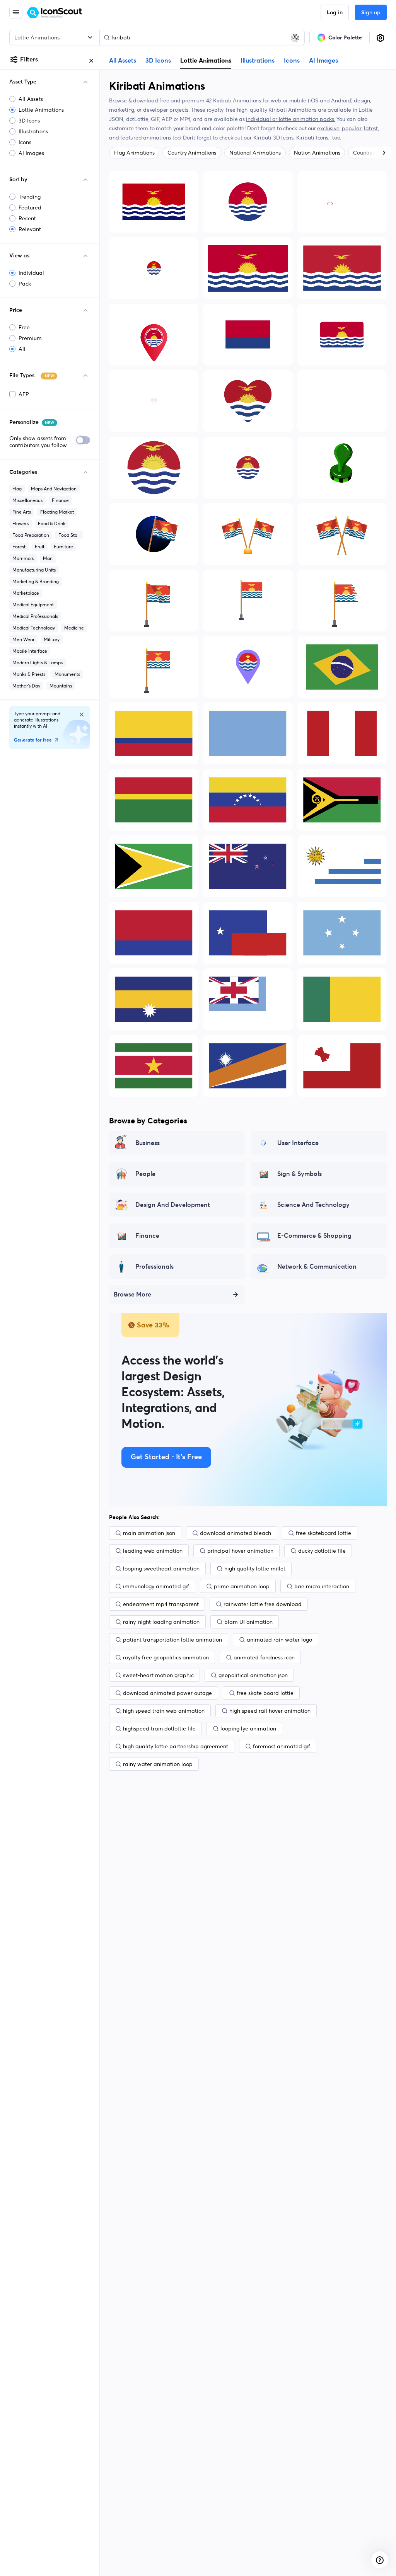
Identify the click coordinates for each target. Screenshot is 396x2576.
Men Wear (23, 639)
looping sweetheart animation (161, 1569)
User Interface (298, 1143)
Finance (60, 500)
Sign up (371, 13)
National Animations (255, 153)
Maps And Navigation (54, 489)
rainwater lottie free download (263, 1604)
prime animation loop (242, 1586)
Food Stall (69, 535)
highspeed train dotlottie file (159, 1729)
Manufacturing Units (34, 570)
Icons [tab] (292, 61)
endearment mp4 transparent (161, 1604)
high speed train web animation (164, 1711)
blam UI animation (248, 1622)
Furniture (63, 547)
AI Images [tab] (323, 61)
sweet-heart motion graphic (158, 1675)
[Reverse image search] (295, 37)
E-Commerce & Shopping (314, 1236)
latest (371, 128)
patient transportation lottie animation (172, 1640)
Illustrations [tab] (258, 61)
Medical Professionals (35, 616)
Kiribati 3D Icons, (275, 138)
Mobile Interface (30, 651)
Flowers (20, 523)
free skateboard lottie (323, 1533)
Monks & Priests (29, 674)
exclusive (328, 128)
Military (52, 639)
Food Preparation (31, 535)
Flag (17, 489)
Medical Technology (34, 628)
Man (48, 558)
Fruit (40, 547)
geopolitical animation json (253, 1675)
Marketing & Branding (36, 581)
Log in (335, 13)
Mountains (61, 686)
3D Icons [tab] (158, 61)
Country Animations (192, 153)
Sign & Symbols (300, 1174)
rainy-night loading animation (161, 1622)
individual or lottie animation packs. (290, 119)
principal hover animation (240, 1551)
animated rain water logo (279, 1640)
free (164, 100)
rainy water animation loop (158, 1764)
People (145, 1174)
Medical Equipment (33, 605)
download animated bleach (236, 1533)
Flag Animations (134, 153)
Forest (19, 547)
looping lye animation (248, 1729)
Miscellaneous (27, 500)
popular (352, 128)
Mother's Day (26, 686)
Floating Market (57, 512)
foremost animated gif (282, 1746)
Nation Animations (317, 153)
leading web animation (153, 1551)
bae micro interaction (322, 1586)
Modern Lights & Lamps (38, 663)
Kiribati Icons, (314, 138)
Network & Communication (317, 1267)
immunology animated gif (156, 1586)
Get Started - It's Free (166, 1457)
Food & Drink (52, 523)
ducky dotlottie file (322, 1551)
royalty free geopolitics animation (166, 1657)
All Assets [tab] (123, 61)
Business (148, 1143)
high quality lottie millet (255, 1569)
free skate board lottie (265, 1693)
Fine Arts (22, 512)
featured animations (146, 138)
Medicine (74, 628)
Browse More (132, 1295)
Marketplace (26, 593)
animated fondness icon (264, 1657)
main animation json (149, 1533)
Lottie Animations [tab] (206, 60)
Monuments (67, 674)
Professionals (154, 1267)
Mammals (23, 558)
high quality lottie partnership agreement (176, 1746)
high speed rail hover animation (270, 1711)
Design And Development (173, 1205)
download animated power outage (167, 1693)
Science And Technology (313, 1205)
